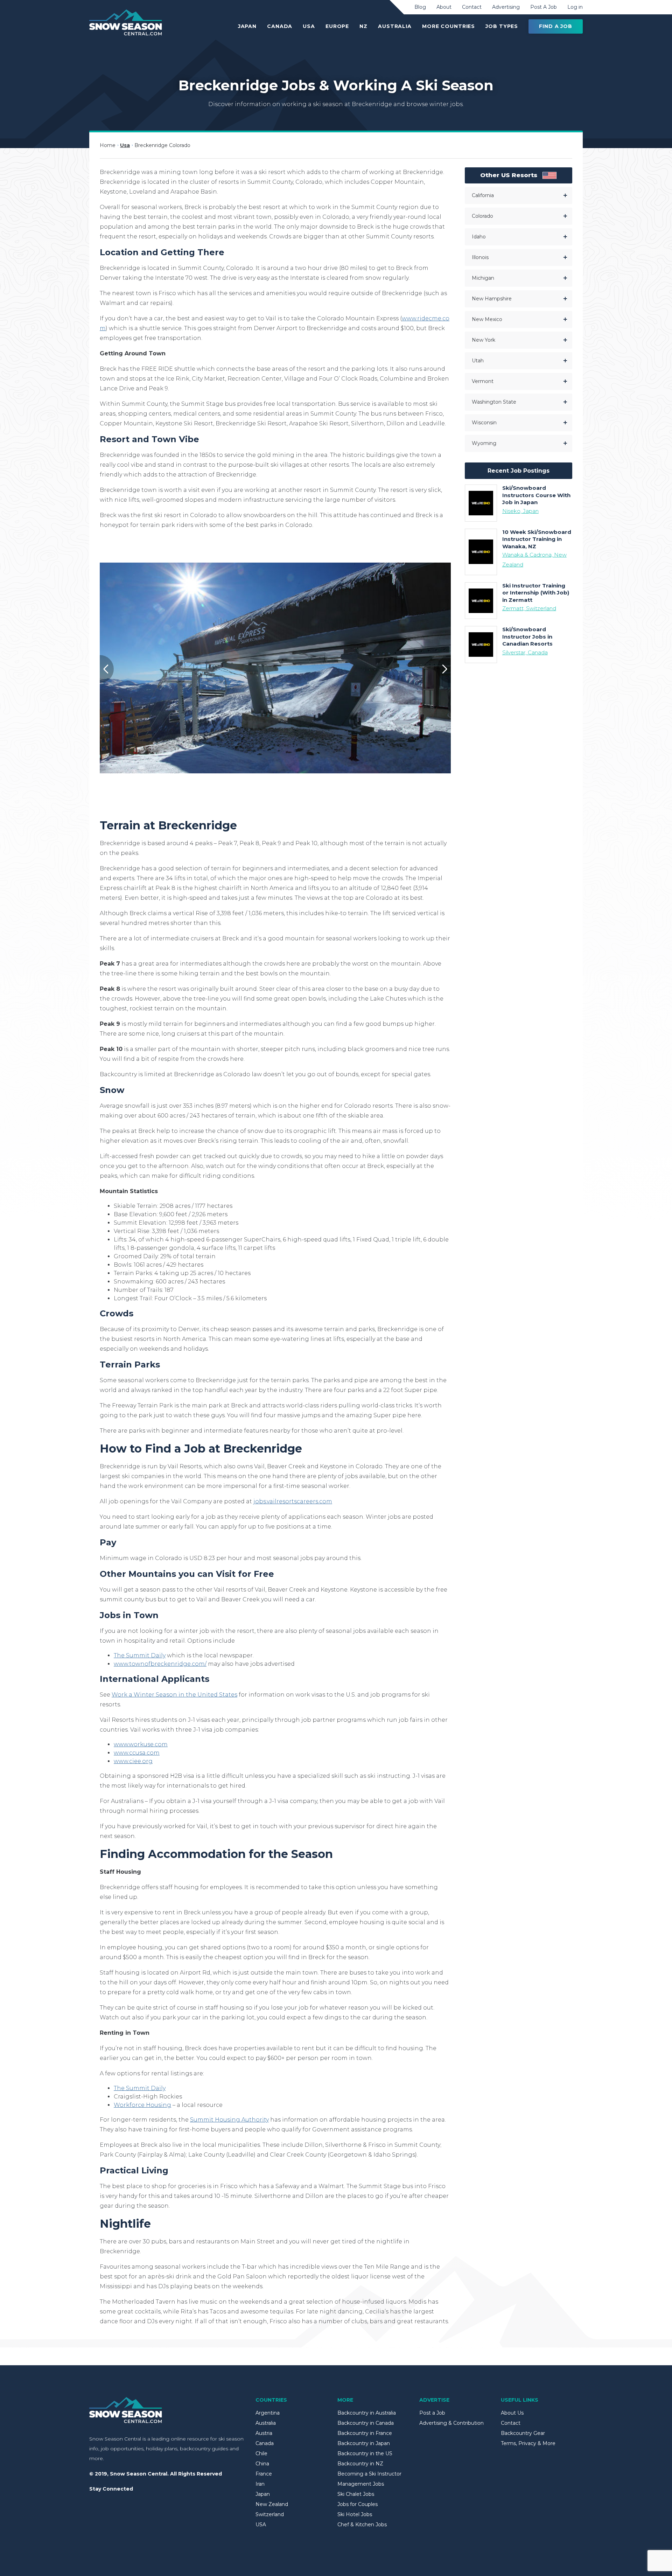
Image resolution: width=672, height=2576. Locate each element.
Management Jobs (361, 2484)
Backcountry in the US (365, 2453)
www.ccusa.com (137, 1753)
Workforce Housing (142, 2105)
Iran (260, 2484)
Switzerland (270, 2514)
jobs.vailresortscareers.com (293, 1501)
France (264, 2474)
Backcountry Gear (523, 2433)
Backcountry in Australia (367, 2413)
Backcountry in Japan (364, 2443)
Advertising (506, 7)
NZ (363, 26)
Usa (125, 145)
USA (309, 26)
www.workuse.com (141, 1744)
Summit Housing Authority (229, 2120)
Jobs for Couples (358, 2504)
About (444, 7)
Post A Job (544, 7)
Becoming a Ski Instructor (369, 2474)
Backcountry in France (365, 2433)
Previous (100, 669)
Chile (261, 2453)
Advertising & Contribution (451, 2423)
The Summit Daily (140, 1655)
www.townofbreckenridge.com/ (160, 1664)
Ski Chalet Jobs (356, 2494)
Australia (395, 26)
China (262, 2464)
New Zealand (272, 2504)
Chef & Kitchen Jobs (362, 2525)
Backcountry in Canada (366, 2423)
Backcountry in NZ (360, 2464)
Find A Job (556, 26)
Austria (264, 2433)
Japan (247, 26)
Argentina (268, 2413)
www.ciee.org (133, 1761)
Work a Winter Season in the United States (174, 1695)
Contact (472, 7)
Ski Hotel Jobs (355, 2514)
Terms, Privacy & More (528, 2443)
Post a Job (432, 2413)
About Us (512, 2413)
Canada (280, 26)
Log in (575, 7)
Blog (420, 7)
